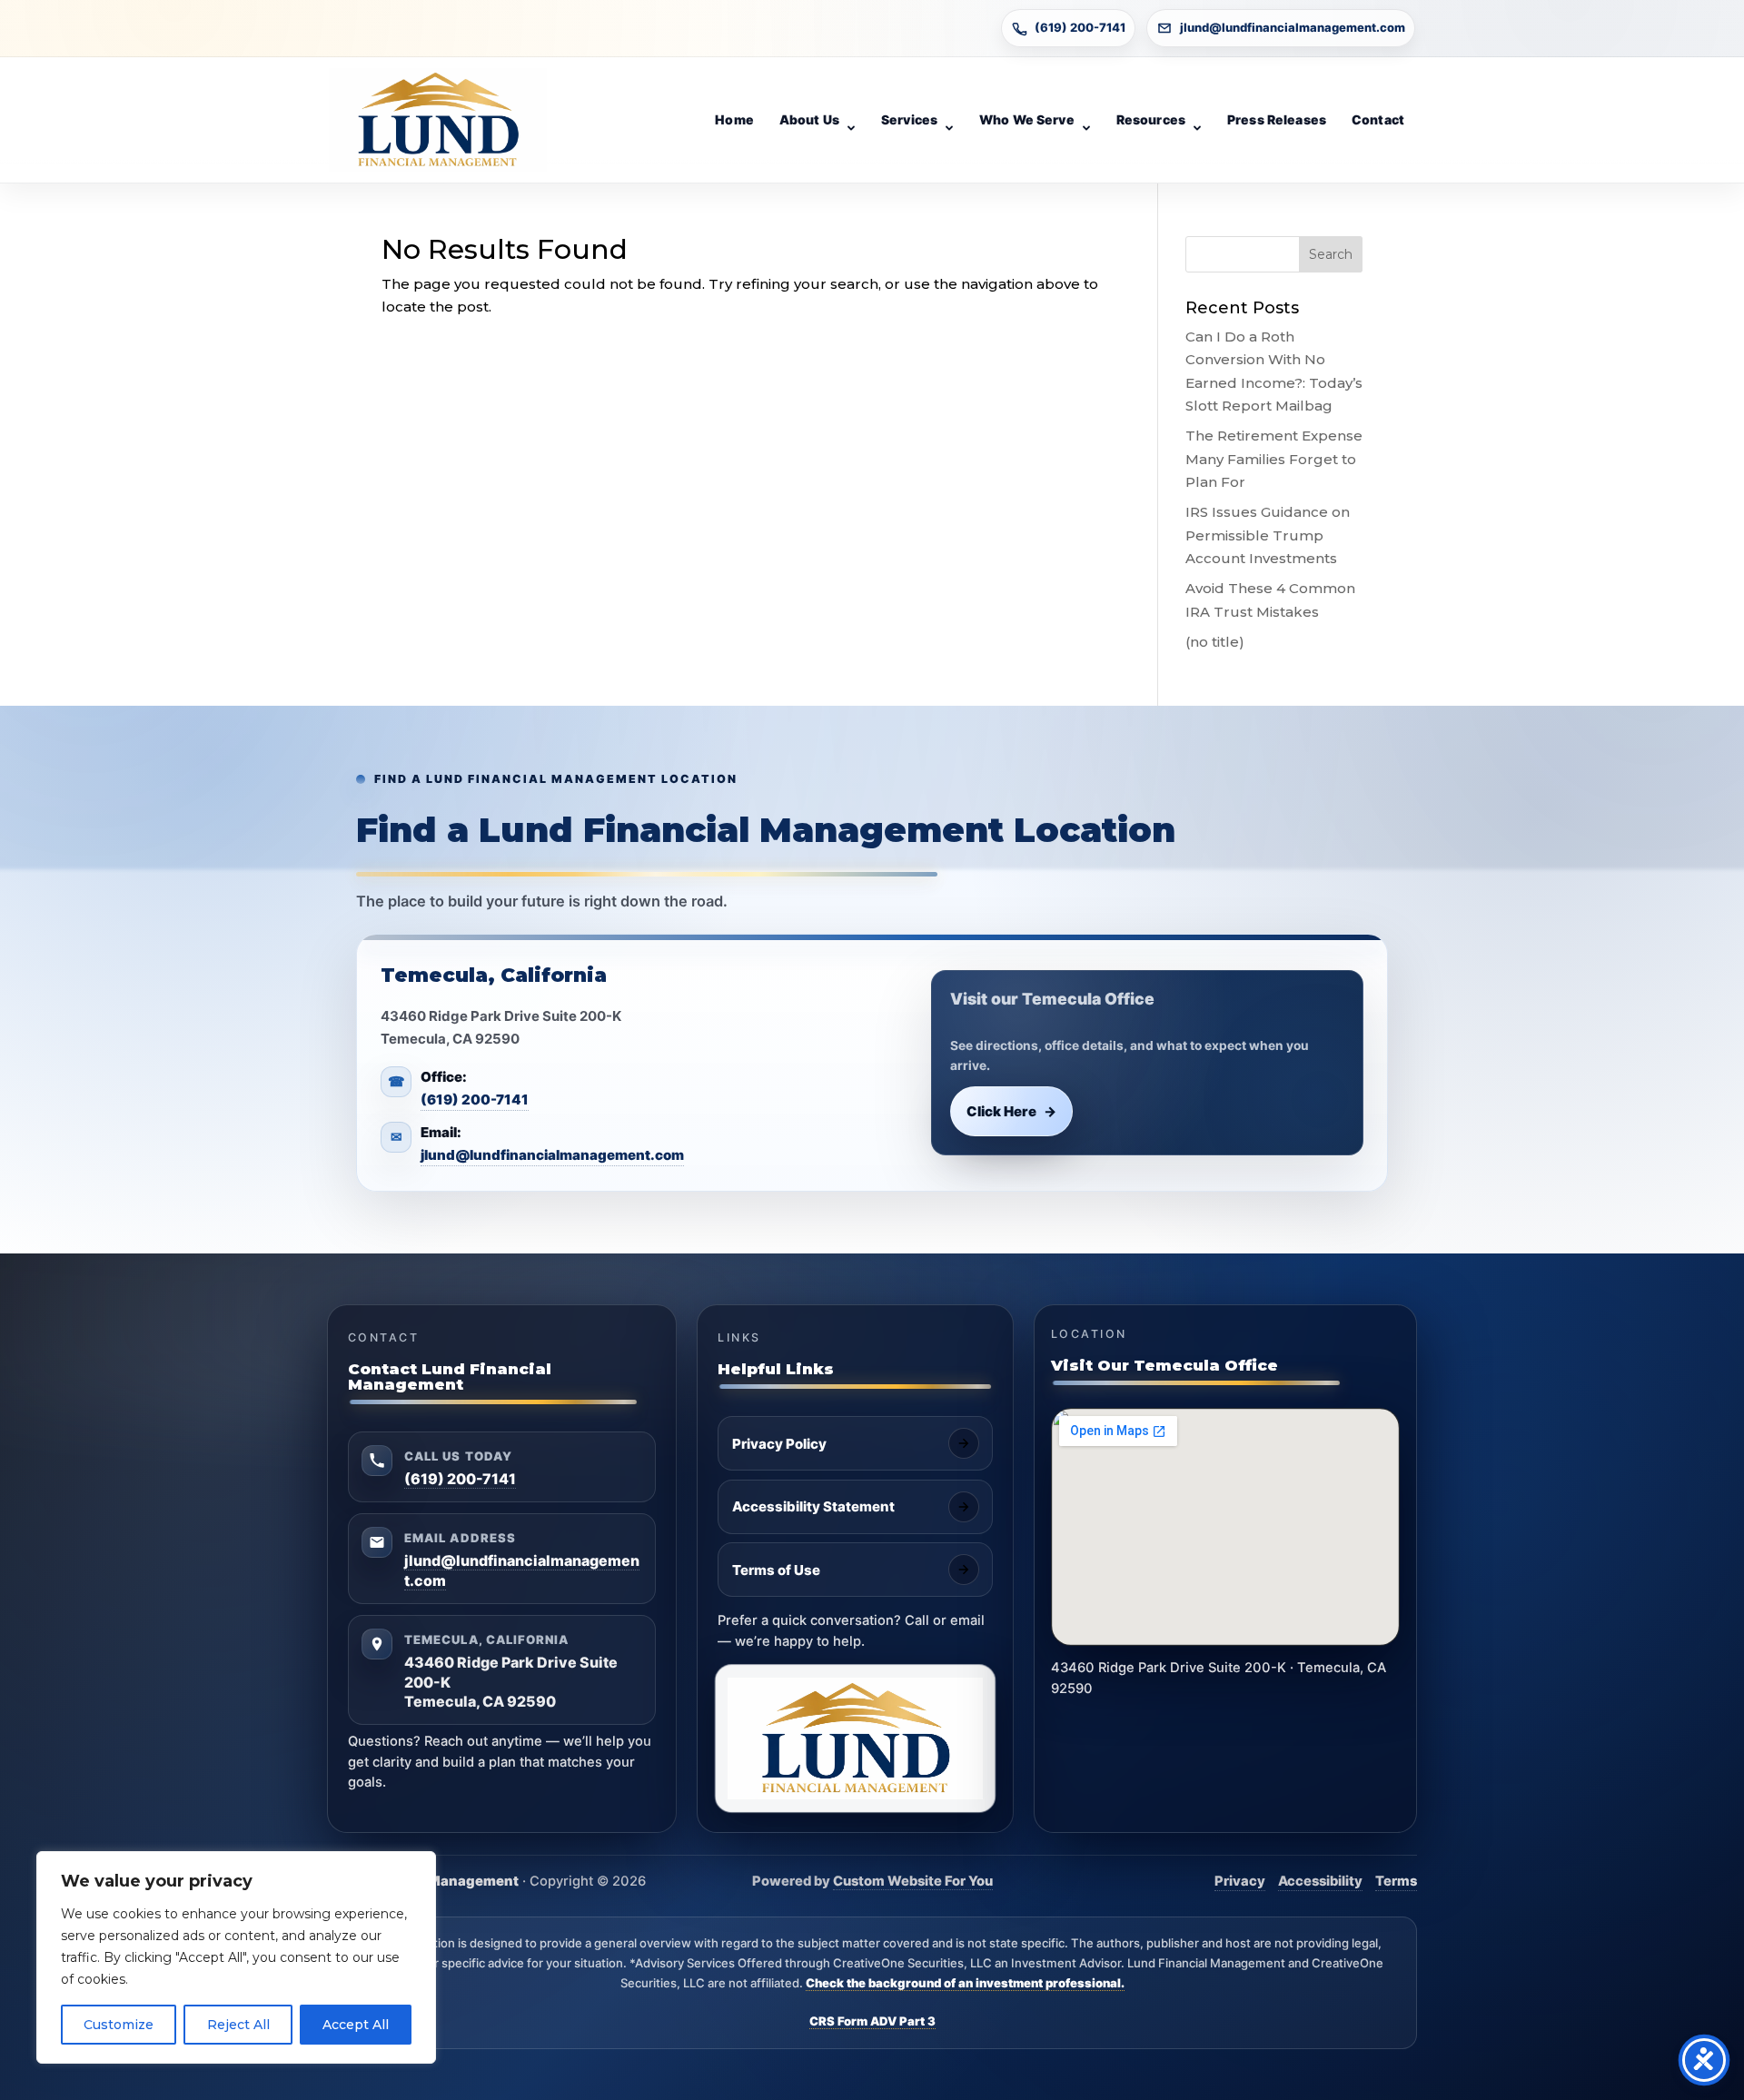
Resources (1151, 119)
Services (909, 119)
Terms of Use (776, 1570)
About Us (809, 119)
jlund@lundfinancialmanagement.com (1293, 27)
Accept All (356, 2025)
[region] (236, 1957)
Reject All (238, 2025)
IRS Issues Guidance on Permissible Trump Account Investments (1268, 535)
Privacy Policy (779, 1444)
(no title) (1215, 642)
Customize (119, 2025)
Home (734, 119)
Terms (1396, 1881)
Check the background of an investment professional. (965, 1983)
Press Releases (1277, 119)
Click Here (1012, 1111)
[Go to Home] (438, 120)
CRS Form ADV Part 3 (872, 2021)
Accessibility (1320, 1881)
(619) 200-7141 (1080, 27)
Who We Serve (1027, 119)
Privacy (1240, 1881)
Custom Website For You (913, 1881)
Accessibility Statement (813, 1506)
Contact (1378, 119)
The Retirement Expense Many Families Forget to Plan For (1274, 459)
